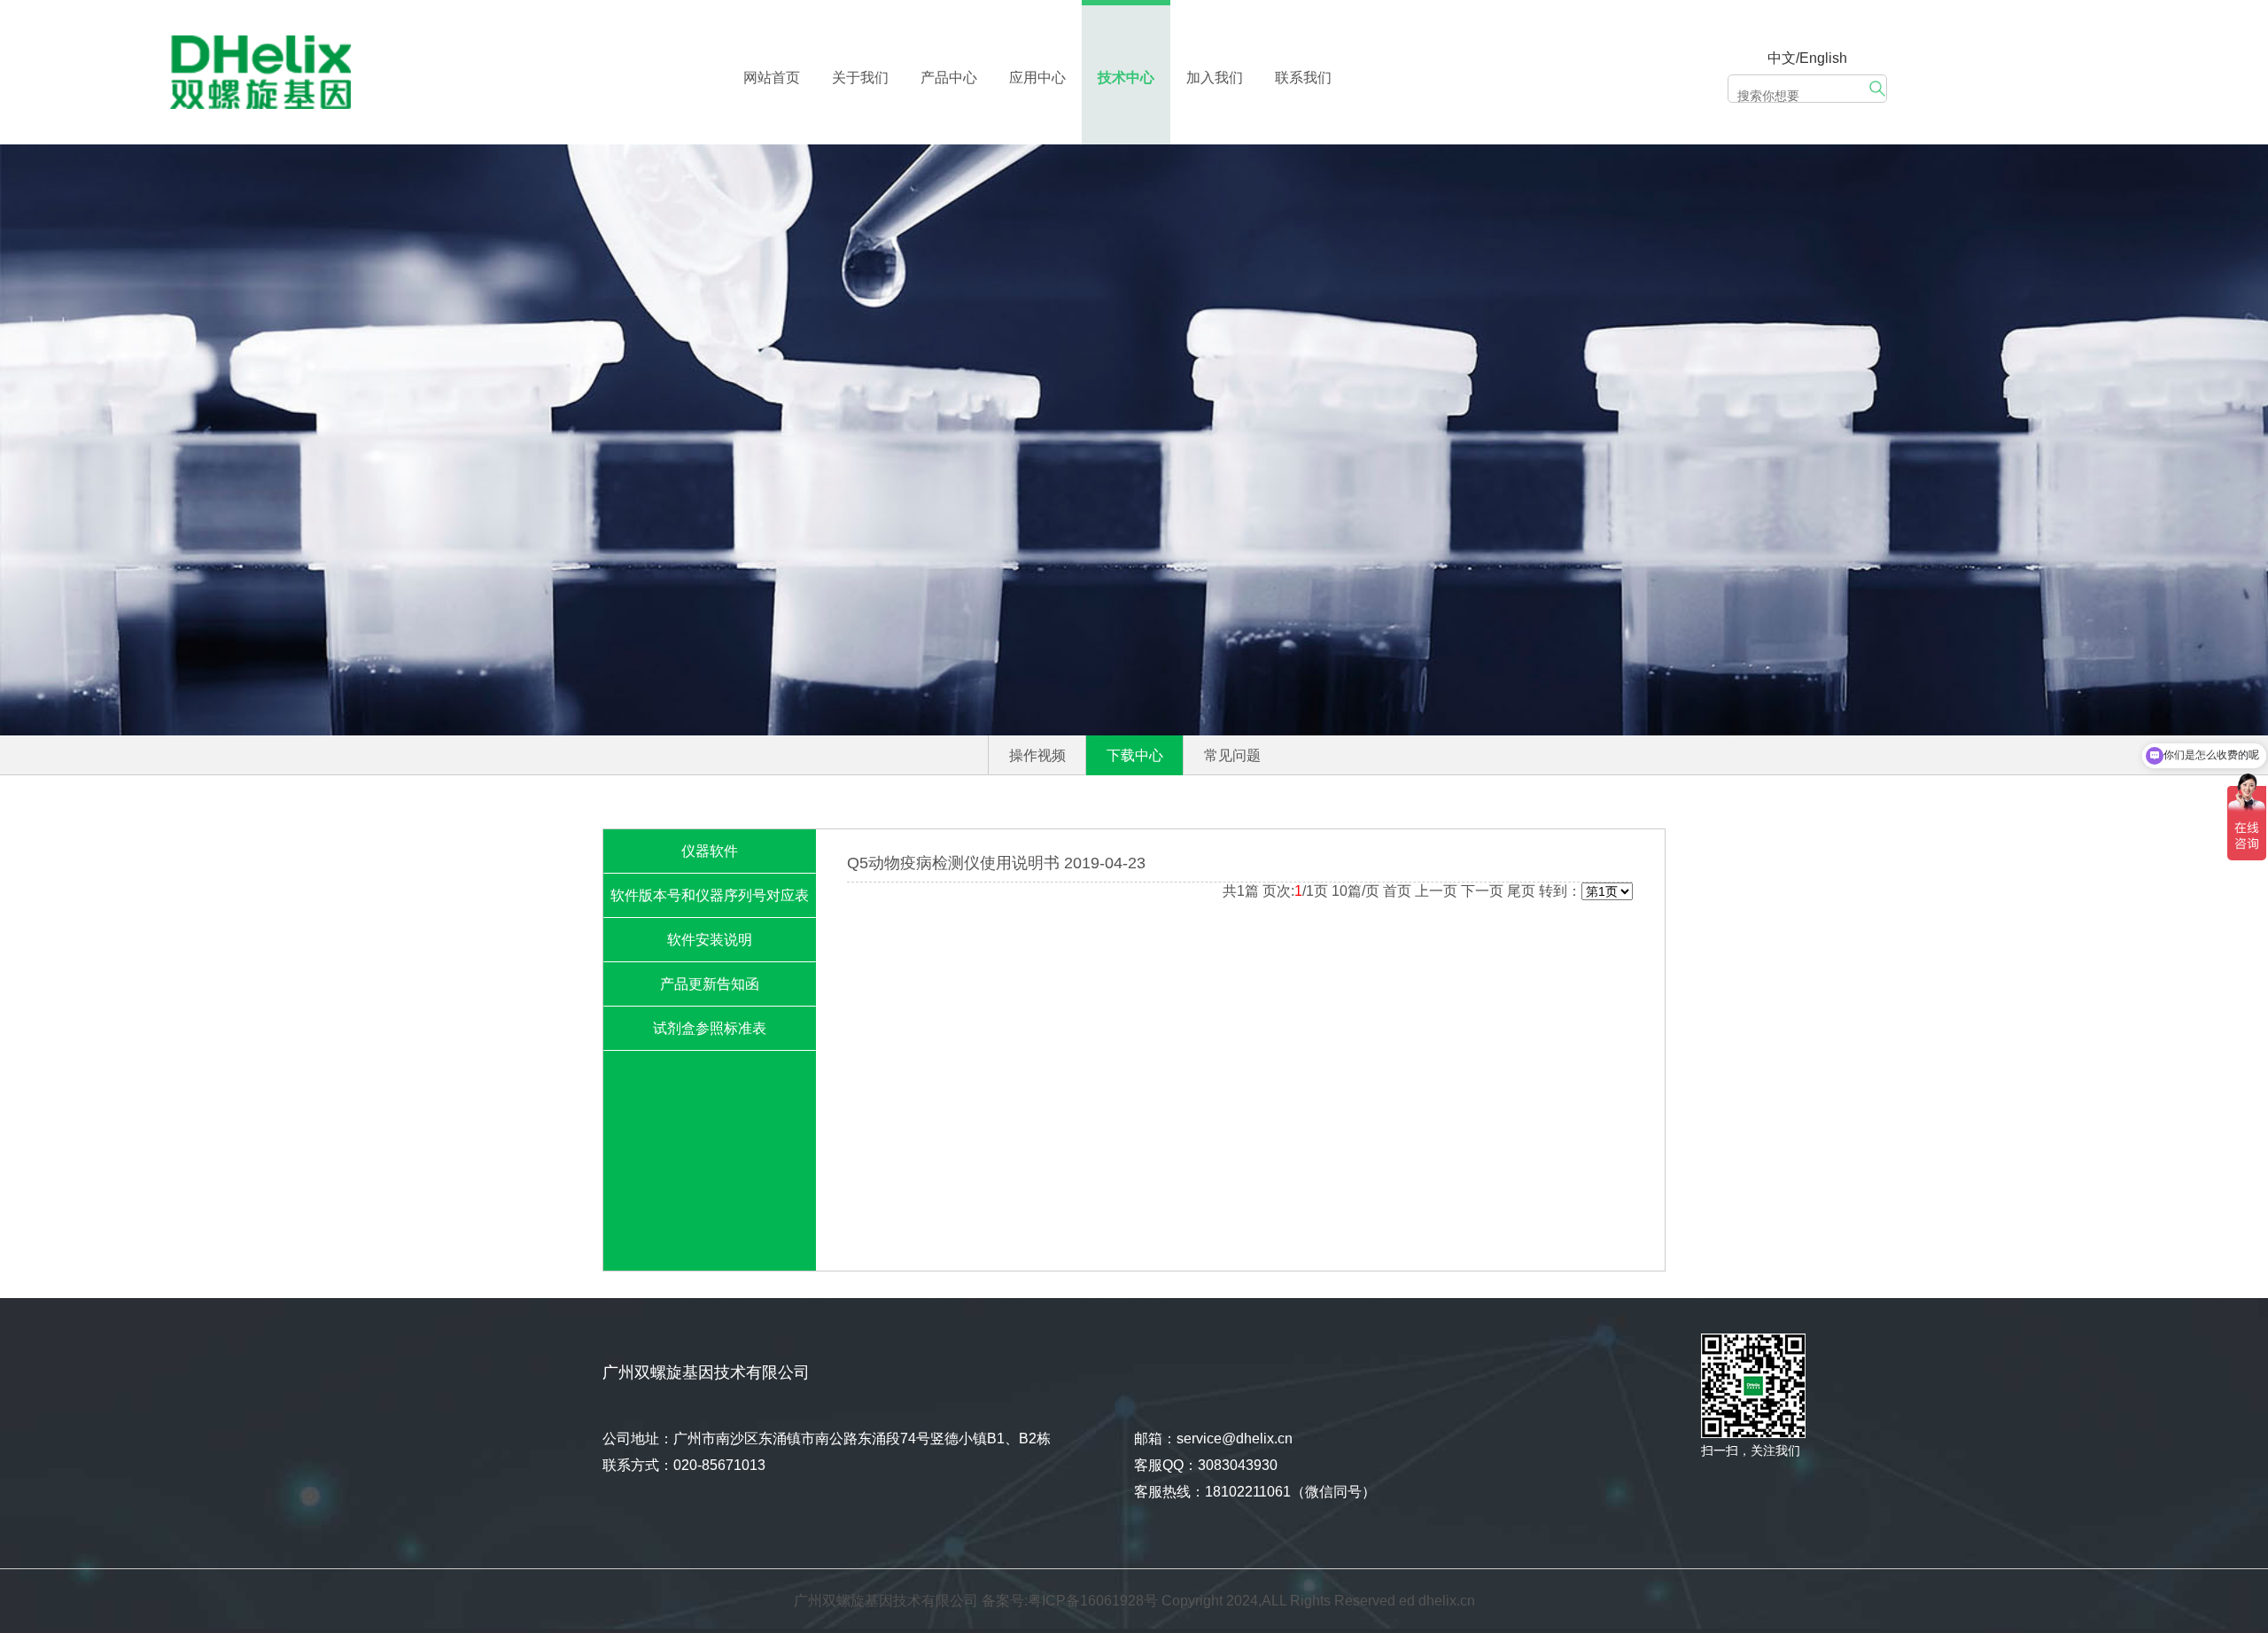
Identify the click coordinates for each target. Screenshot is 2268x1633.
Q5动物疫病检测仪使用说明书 (953, 863)
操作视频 (1037, 755)
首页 (1397, 891)
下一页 (1482, 891)
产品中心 (949, 78)
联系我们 (1303, 78)
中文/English (1807, 58)
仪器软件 (710, 851)
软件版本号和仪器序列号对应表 (710, 895)
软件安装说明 (710, 940)
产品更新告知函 (710, 984)
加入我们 (1215, 78)
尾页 (1521, 891)
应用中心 (1037, 78)
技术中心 (1126, 78)
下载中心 (1135, 755)
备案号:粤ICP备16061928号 (1070, 1601)
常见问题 (1232, 755)
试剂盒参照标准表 (710, 1028)
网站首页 (772, 78)
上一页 (1436, 891)
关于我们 (860, 78)
